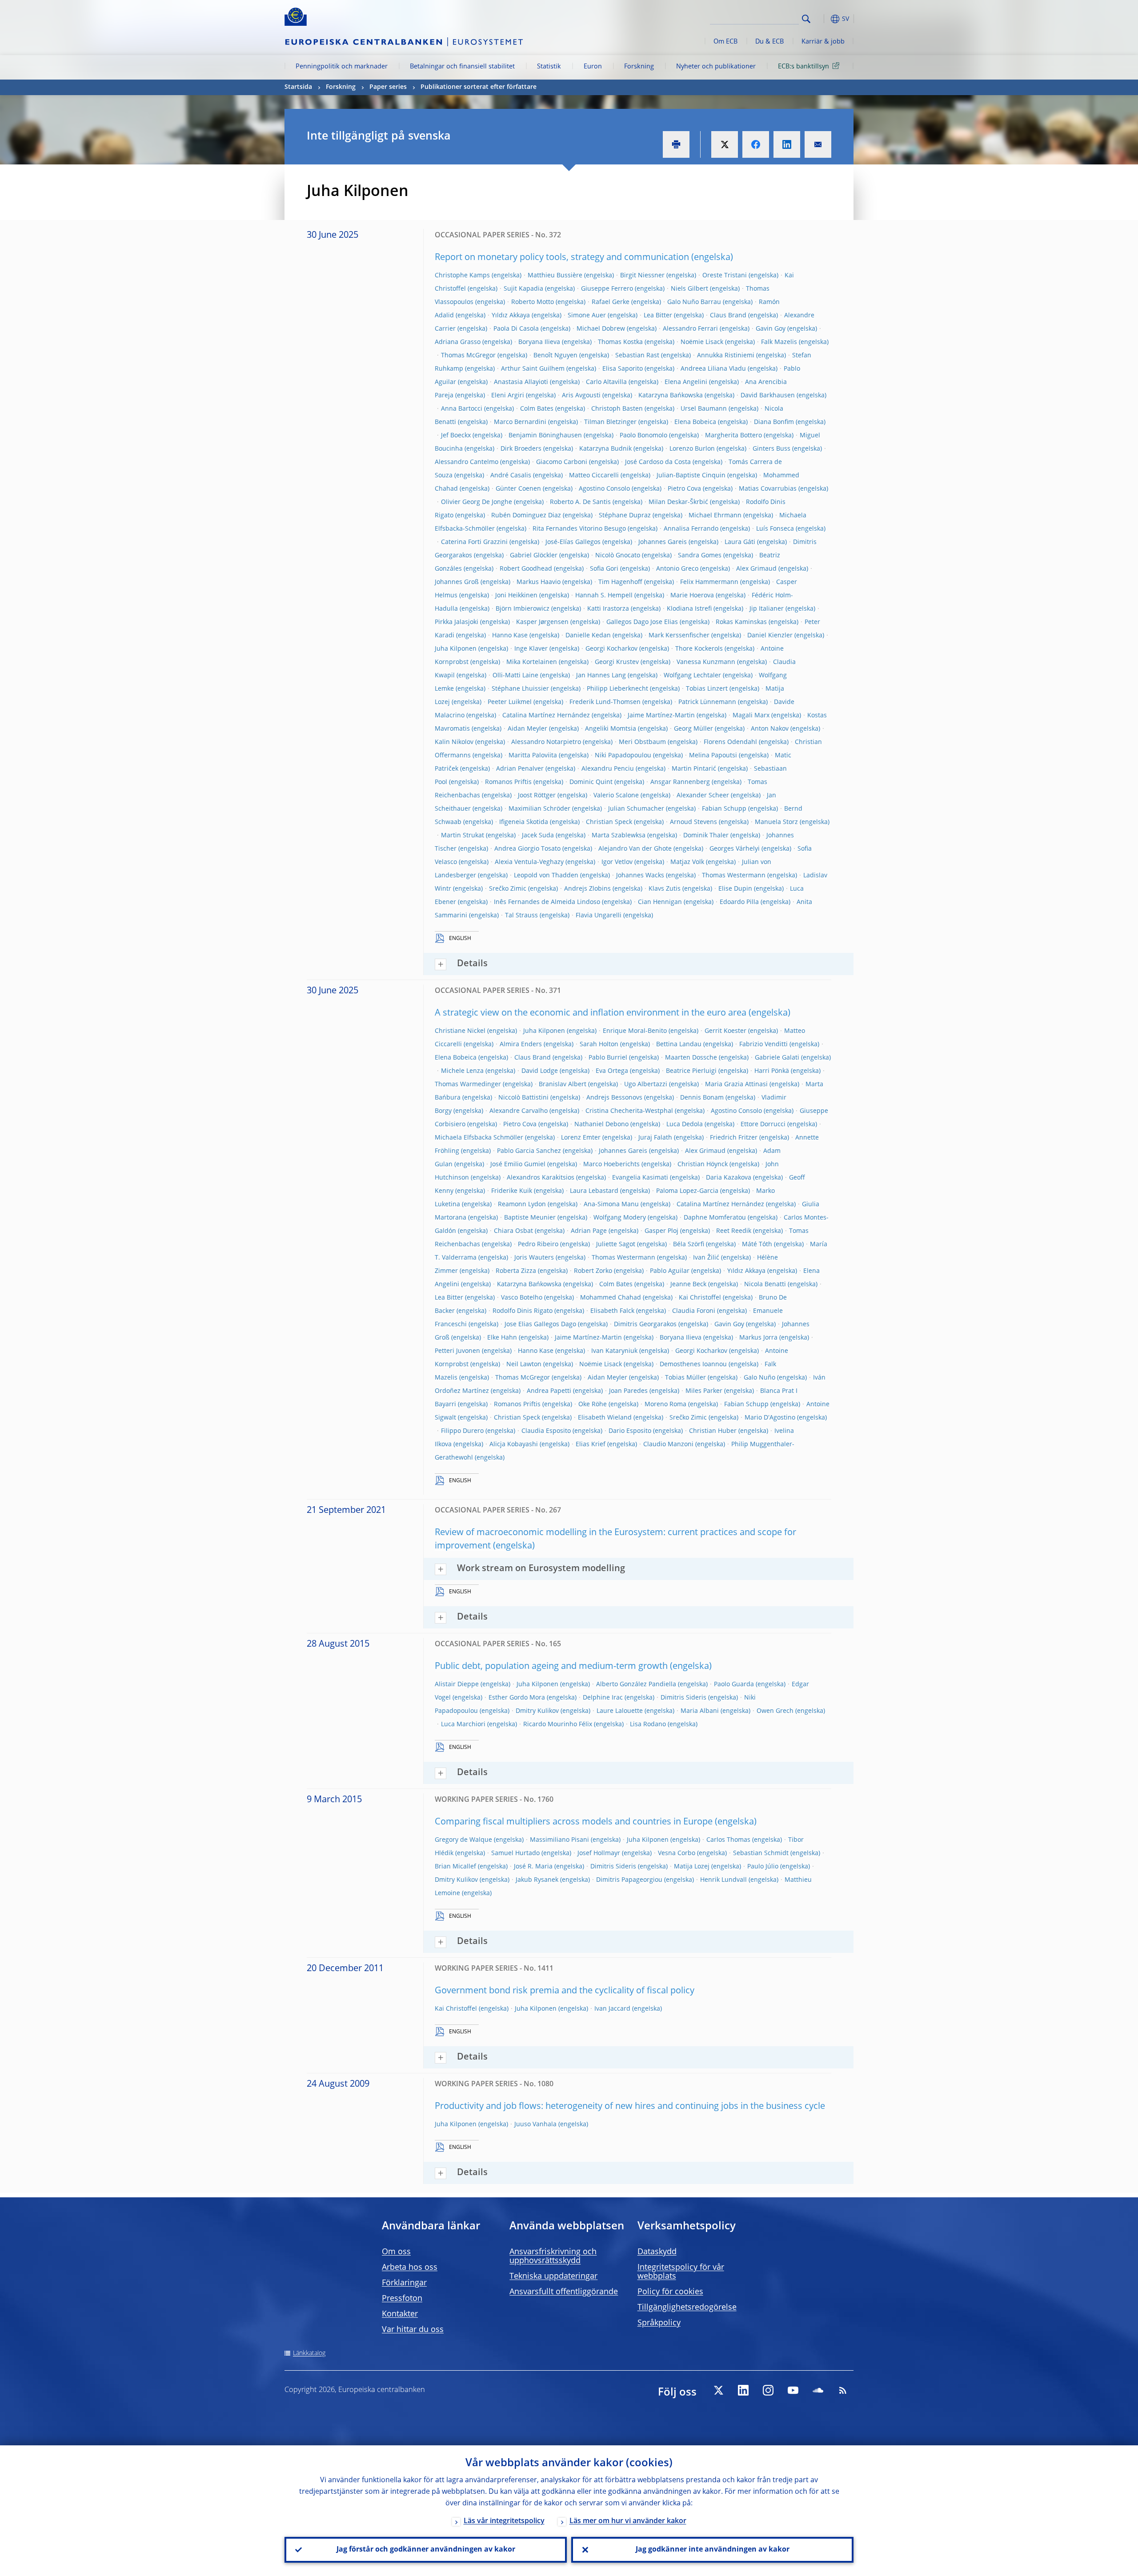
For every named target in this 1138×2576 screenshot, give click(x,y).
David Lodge (540, 1071)
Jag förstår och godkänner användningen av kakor (426, 2550)
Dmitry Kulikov (537, 1711)
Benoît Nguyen (555, 356)
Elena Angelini (686, 382)
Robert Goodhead (526, 569)
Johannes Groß (457, 582)
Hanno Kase (510, 636)
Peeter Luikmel (510, 702)
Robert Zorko (593, 1271)
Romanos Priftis (508, 782)
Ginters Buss (771, 449)
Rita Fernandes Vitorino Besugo (579, 529)
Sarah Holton (599, 1044)
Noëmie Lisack (702, 342)
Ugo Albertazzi (646, 1084)
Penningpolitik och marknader (342, 67)
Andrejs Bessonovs (614, 1098)
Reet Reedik (734, 1231)
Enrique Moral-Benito (635, 1031)
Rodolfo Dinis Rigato (523, 1311)
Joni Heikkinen (516, 596)
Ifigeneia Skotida (524, 822)
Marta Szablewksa (619, 836)
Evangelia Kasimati (640, 1178)
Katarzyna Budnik (605, 449)
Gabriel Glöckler (534, 556)
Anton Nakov (770, 729)
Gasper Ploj (661, 1231)
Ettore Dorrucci (763, 1124)
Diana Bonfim (774, 422)
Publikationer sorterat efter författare (479, 87)
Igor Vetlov (617, 862)
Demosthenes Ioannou (693, 1364)
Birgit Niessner (642, 276)
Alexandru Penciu (608, 769)
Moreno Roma (665, 1404)
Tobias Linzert (707, 689)
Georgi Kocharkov (611, 649)
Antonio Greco (677, 569)
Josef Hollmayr (599, 1853)
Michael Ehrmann (715, 516)
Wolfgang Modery (620, 1218)
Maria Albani (700, 1711)
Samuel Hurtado (515, 1853)
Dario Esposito (630, 1431)
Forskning (639, 67)
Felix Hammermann (709, 582)
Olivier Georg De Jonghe (477, 502)
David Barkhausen (768, 396)
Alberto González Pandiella (636, 1684)
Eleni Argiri (508, 396)
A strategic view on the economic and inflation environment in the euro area (591, 1013)
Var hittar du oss (413, 2330)
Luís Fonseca (775, 529)
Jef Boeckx (456, 436)
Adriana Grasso (458, 342)
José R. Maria (533, 1867)
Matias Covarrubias (768, 489)
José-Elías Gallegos (573, 542)
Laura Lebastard (594, 1191)
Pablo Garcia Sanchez (529, 1151)
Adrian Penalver (520, 769)
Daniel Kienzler (770, 636)
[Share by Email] (818, 144)
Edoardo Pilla (739, 902)
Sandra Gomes (700, 556)
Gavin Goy (771, 329)
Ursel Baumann (704, 409)
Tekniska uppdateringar (553, 2276)
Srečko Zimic (508, 889)
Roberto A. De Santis (580, 502)
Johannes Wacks (640, 876)
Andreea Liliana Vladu (713, 369)
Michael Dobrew (601, 329)
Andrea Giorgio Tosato (527, 849)
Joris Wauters (534, 1258)
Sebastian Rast (637, 356)
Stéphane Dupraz (625, 516)
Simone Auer (587, 316)
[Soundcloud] (818, 2390)
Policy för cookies (670, 2292)
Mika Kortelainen (532, 662)
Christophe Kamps (462, 276)
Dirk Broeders (521, 449)
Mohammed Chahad (611, 1298)
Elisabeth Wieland (605, 1418)
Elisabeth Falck (612, 1311)
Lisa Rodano (648, 1724)
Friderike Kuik (512, 1191)
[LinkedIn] (743, 2390)
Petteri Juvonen (457, 1351)
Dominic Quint (591, 782)
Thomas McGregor (468, 356)
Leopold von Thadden (546, 876)
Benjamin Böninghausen (545, 436)
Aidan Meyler (527, 729)
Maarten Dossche (691, 1058)
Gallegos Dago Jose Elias (642, 622)
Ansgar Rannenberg (680, 782)
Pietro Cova (684, 489)
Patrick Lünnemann (707, 702)
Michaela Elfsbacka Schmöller (479, 1138)
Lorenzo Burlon (692, 449)
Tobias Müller (685, 1378)
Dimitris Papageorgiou (629, 1880)
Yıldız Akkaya (511, 316)
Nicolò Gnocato (618, 556)
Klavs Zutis (665, 889)
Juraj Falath (655, 1138)
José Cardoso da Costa (658, 462)
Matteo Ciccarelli (594, 476)
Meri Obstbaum (642, 742)
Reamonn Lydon (522, 1204)
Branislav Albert (563, 1084)
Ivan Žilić (706, 1258)
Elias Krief (591, 1444)
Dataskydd (657, 2252)
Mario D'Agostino (770, 1418)
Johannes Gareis (663, 542)
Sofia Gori (604, 569)
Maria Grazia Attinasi (736, 1084)
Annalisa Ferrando (691, 529)
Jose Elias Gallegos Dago (540, 1324)
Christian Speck (609, 822)
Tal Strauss (521, 916)
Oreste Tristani (725, 276)
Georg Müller (693, 729)
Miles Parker (704, 1391)
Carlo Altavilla (606, 382)
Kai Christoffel (700, 1298)
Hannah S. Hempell (604, 596)
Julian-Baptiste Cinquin (691, 476)
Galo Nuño (759, 1378)
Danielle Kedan (588, 636)
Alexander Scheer (703, 796)
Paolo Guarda (734, 1684)
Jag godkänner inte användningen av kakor (713, 2550)
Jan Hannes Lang (601, 676)
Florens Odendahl (730, 742)
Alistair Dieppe (457, 1684)
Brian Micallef (455, 1867)
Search (806, 19)
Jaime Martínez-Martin (661, 716)
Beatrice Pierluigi (691, 1071)
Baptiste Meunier (530, 1218)
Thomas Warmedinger (468, 1084)
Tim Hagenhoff (620, 582)
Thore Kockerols (699, 649)
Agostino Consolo (604, 489)
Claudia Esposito (546, 1431)
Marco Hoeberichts (611, 1164)
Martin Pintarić (694, 769)
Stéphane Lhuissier (520, 689)
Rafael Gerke (611, 302)
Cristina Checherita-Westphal (629, 1111)
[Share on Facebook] (756, 144)
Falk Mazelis (779, 342)
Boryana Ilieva (539, 342)
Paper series (388, 87)
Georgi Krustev (617, 662)
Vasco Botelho (522, 1298)
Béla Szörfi (689, 1244)
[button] (822, 19)
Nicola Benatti (765, 1284)
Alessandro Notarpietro (546, 742)
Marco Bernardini (520, 422)
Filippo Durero (462, 1431)
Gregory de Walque (463, 1840)
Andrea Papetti (549, 1391)
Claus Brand (728, 316)
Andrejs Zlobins (587, 889)
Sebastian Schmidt (761, 1853)
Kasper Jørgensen (542, 622)
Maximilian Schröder (539, 809)
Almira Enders (521, 1044)
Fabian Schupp (724, 809)
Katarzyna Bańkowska (671, 396)
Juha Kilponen (456, 649)
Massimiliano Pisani (559, 1840)
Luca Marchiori (463, 1724)
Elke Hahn (502, 1338)
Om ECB (725, 42)
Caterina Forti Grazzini (474, 542)
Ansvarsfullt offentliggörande (564, 2292)
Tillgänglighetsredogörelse (687, 2308)
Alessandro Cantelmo (467, 462)
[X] (718, 2390)
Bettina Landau (679, 1044)
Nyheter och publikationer (716, 67)
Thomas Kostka (620, 342)
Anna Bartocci (462, 409)
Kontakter (400, 2314)
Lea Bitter (658, 316)
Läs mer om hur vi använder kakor (628, 2521)
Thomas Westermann (734, 876)
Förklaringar (404, 2283)
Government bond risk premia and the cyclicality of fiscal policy (565, 1991)
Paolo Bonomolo (643, 436)
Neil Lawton (524, 1364)
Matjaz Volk (687, 862)
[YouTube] (793, 2390)
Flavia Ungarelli (599, 916)
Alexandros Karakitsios (541, 1178)
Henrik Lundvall (723, 1880)
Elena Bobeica (695, 422)
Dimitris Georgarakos (645, 1324)
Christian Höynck (703, 1164)
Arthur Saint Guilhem (533, 369)
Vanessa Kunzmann (706, 662)
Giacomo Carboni (562, 462)
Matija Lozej (692, 1867)
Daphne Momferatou (715, 1218)
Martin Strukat (463, 836)
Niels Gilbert (689, 289)
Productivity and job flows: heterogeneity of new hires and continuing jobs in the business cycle (630, 2107)
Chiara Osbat (513, 1231)
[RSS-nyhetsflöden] (843, 2390)
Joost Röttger (537, 796)
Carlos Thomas (728, 1840)
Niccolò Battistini (523, 1098)
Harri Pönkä (772, 1071)
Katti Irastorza (608, 609)
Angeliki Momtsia (611, 729)
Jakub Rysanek (537, 1880)
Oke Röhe (593, 1404)
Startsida (298, 87)
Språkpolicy (659, 2323)
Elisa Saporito (623, 369)
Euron (593, 67)
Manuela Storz (776, 822)
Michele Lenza (462, 1071)
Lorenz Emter (581, 1138)
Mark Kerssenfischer (679, 636)
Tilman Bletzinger (610, 422)
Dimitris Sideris (683, 1698)
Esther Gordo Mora (517, 1698)
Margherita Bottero (733, 436)
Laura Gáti (740, 542)
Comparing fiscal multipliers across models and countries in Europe (574, 1822)
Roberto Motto (533, 302)
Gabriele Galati (777, 1058)
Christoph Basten (617, 409)
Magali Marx (751, 716)
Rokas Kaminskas (741, 622)
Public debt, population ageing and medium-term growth (551, 1667)
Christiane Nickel (460, 1031)
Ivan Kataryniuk (614, 1351)
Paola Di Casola (516, 329)
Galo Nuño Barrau (694, 302)
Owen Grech (775, 1711)
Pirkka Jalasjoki (457, 622)
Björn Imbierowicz (523, 609)
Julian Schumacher (636, 809)
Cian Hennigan (660, 902)
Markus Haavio (539, 582)
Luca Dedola (685, 1124)
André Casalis (511, 476)
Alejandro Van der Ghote (635, 849)
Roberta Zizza (516, 1271)
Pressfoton (402, 2299)
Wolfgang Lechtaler (692, 676)
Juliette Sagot (616, 1244)
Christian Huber (713, 1431)
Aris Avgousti (581, 396)
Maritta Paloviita (533, 756)
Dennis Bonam (702, 1098)
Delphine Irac (603, 1698)
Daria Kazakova (729, 1178)
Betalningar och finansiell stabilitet (462, 67)
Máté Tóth (757, 1244)
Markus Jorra (758, 1338)
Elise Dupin (735, 889)
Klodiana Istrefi (689, 609)
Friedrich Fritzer (734, 1138)
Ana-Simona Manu (611, 1204)
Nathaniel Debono (601, 1124)
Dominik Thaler (706, 836)
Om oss (396, 2252)
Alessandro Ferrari (690, 329)
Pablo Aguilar (670, 1271)
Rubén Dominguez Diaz (526, 516)
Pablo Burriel (608, 1058)
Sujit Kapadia (523, 289)
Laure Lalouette (620, 1711)
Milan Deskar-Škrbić (678, 502)
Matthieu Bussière (555, 276)
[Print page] (676, 144)
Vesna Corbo (677, 1853)
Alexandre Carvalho (519, 1111)
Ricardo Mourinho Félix (558, 1724)
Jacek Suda (538, 836)
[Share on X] (725, 144)
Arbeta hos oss (410, 2268)
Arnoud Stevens (693, 822)
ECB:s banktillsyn (803, 67)
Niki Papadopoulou (623, 756)
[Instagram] (768, 2390)
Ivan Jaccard (612, 2009)
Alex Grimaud (756, 569)
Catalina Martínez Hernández (546, 716)
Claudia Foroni (694, 1311)
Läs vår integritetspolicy (504, 2521)
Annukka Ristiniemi (726, 356)
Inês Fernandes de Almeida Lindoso (547, 902)
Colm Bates (537, 409)
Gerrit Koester (725, 1031)
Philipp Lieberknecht (617, 689)
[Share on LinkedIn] (787, 144)
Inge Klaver (531, 649)
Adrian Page (589, 1231)
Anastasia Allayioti (521, 382)
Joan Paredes (628, 1391)
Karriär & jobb (823, 42)
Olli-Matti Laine (515, 676)
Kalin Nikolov (454, 742)
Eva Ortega (612, 1071)
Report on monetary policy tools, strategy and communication (562, 258)
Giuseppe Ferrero (607, 289)
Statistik (549, 67)
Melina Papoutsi (713, 756)
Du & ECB (769, 42)
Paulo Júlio (763, 1867)
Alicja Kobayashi (514, 1444)
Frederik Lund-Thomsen (605, 702)
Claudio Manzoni (668, 1444)
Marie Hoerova (692, 596)
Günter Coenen (518, 489)
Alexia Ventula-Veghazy (529, 862)
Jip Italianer (767, 609)
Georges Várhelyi (735, 849)
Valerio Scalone (616, 796)
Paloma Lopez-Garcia (687, 1191)
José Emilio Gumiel (518, 1164)
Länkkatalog (309, 2353)
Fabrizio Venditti (763, 1044)
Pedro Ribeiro (538, 1244)
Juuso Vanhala (535, 2124)
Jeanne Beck (688, 1284)
